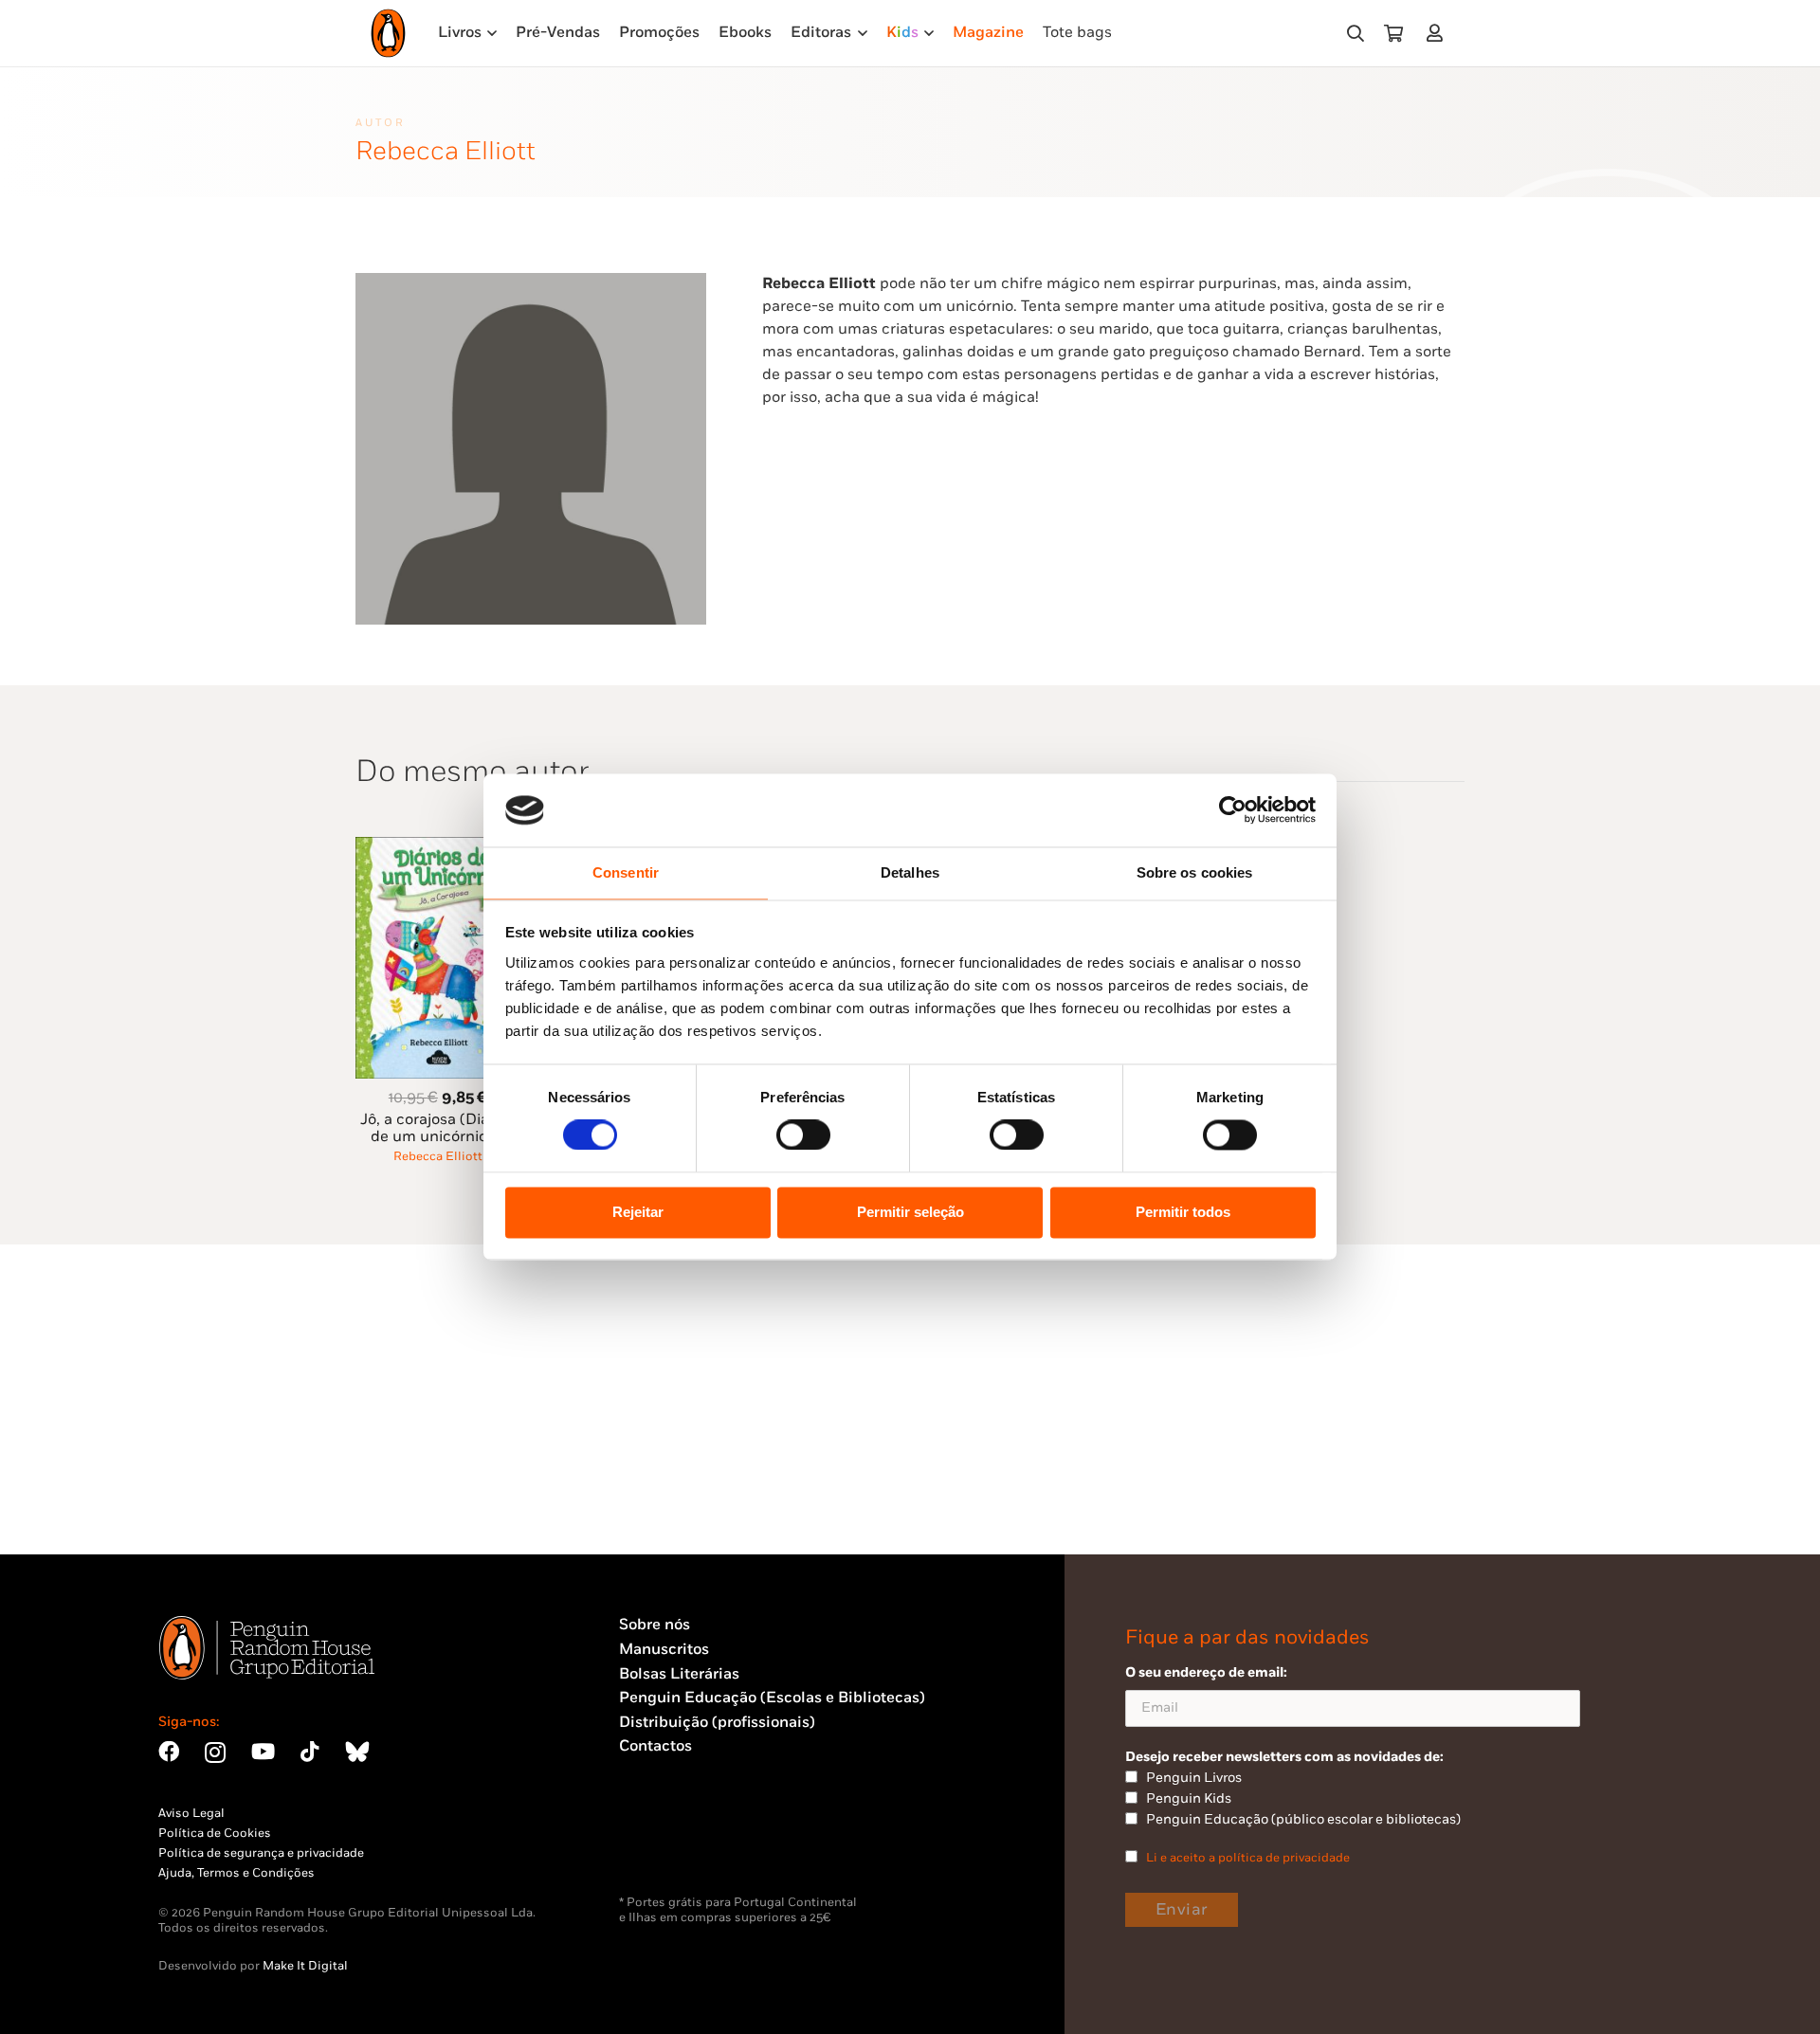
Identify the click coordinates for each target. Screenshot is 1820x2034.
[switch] (803, 1135)
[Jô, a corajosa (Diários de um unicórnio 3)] (438, 848)
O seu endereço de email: (1206, 1672)
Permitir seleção (910, 1212)
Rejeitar (638, 1212)
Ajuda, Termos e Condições (237, 1873)
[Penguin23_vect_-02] (676, 1845)
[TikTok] (310, 1752)
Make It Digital (305, 1966)
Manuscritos (664, 1650)
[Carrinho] (1393, 33)
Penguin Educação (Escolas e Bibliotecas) (772, 1698)
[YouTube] (263, 1752)
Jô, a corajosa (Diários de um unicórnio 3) (437, 1128)
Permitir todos (1183, 1212)
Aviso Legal (191, 1813)
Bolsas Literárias (679, 1674)
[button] (1356, 34)
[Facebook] (169, 1752)
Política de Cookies (215, 1833)
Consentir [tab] (626, 872)
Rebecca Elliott (438, 1156)
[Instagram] (215, 1753)
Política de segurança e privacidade (261, 1853)
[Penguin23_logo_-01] (388, 33)
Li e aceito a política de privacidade (1248, 1858)
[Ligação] (1438, 33)
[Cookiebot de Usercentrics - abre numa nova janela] (1233, 810)
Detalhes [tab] (910, 872)
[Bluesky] (357, 1752)
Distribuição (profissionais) (717, 1723)
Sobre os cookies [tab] (1195, 872)
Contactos (655, 1746)
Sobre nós (655, 1625)
